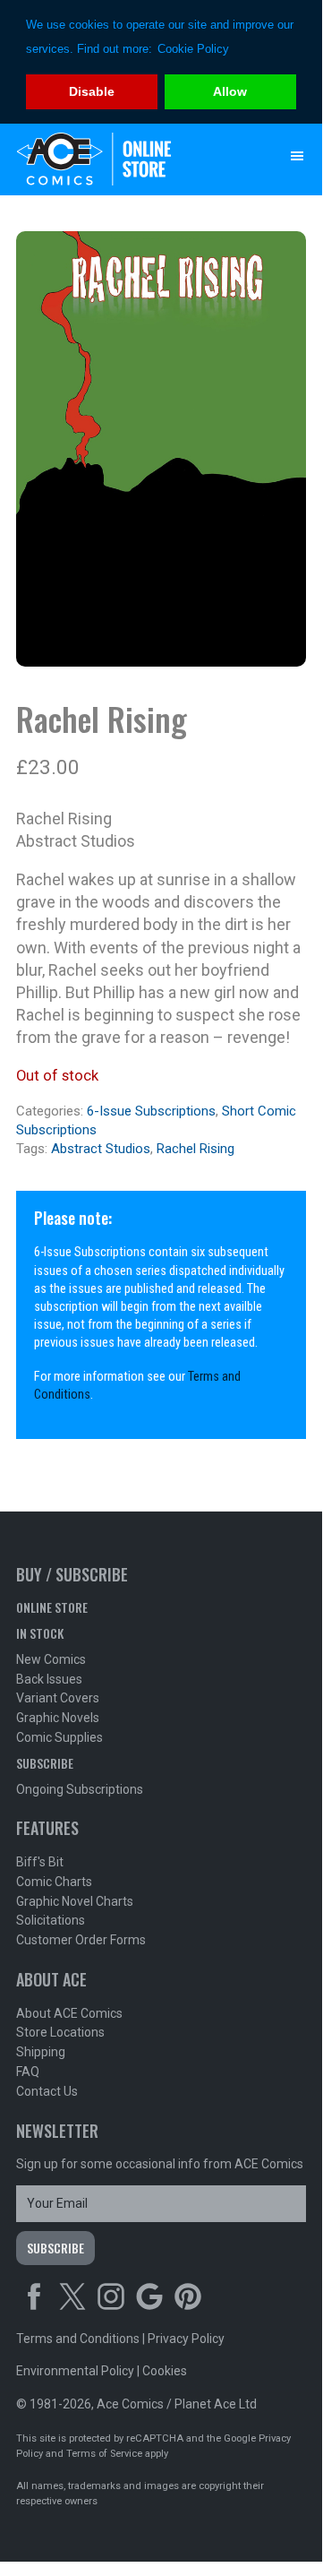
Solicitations (51, 1920)
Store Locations (60, 2032)
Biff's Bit (40, 1862)
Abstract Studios (101, 1149)
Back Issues (49, 1679)
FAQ (28, 2072)
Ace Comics (125, 159)
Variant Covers (58, 1698)
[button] (297, 156)
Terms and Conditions (78, 2339)
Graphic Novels (58, 1718)
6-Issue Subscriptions (151, 1111)
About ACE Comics (69, 2013)
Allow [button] (230, 91)
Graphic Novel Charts (75, 1901)
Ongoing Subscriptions (80, 1789)
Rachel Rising (195, 1149)
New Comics (51, 1659)
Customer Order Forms (81, 1940)
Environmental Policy (75, 2371)
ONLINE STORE (52, 1607)
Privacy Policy (186, 2339)
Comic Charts (54, 1882)
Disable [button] (92, 91)
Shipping (41, 2052)
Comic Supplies (59, 1737)
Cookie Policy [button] (193, 49)
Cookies (165, 2371)
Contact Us (47, 2091)
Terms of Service (104, 2454)
